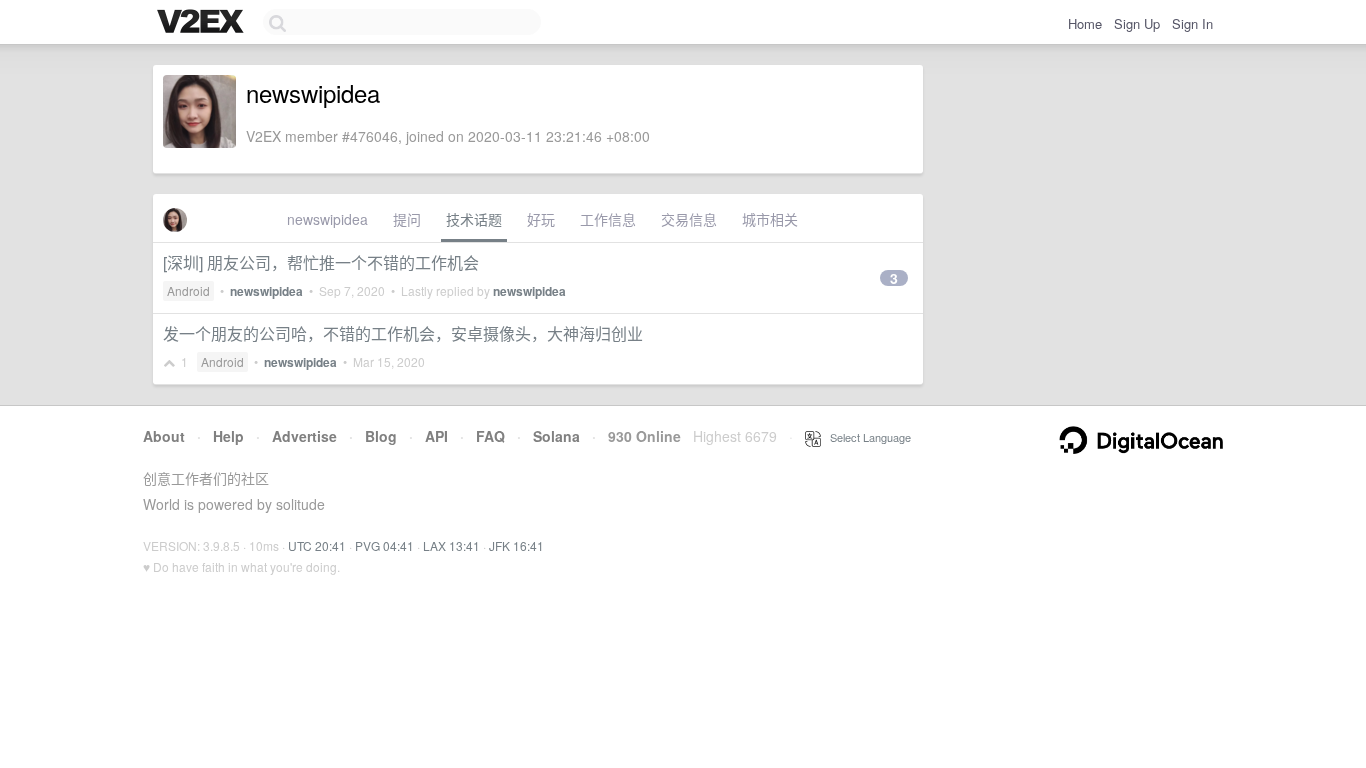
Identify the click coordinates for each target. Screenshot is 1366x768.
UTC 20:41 (317, 545)
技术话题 (474, 219)
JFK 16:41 (516, 545)
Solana (556, 436)
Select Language (866, 437)
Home (1085, 23)
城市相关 (770, 219)
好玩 (541, 219)
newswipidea (327, 219)
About (164, 436)
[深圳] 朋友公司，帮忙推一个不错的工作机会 (321, 262)
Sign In (1192, 23)
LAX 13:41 (451, 545)
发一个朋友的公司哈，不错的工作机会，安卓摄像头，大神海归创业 (403, 333)
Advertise (304, 436)
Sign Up (1137, 23)
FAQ (490, 436)
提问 (407, 219)
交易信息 (689, 219)
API (436, 436)
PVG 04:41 (384, 545)
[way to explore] (203, 23)
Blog (381, 436)
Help (228, 436)
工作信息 (608, 219)
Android (188, 290)
